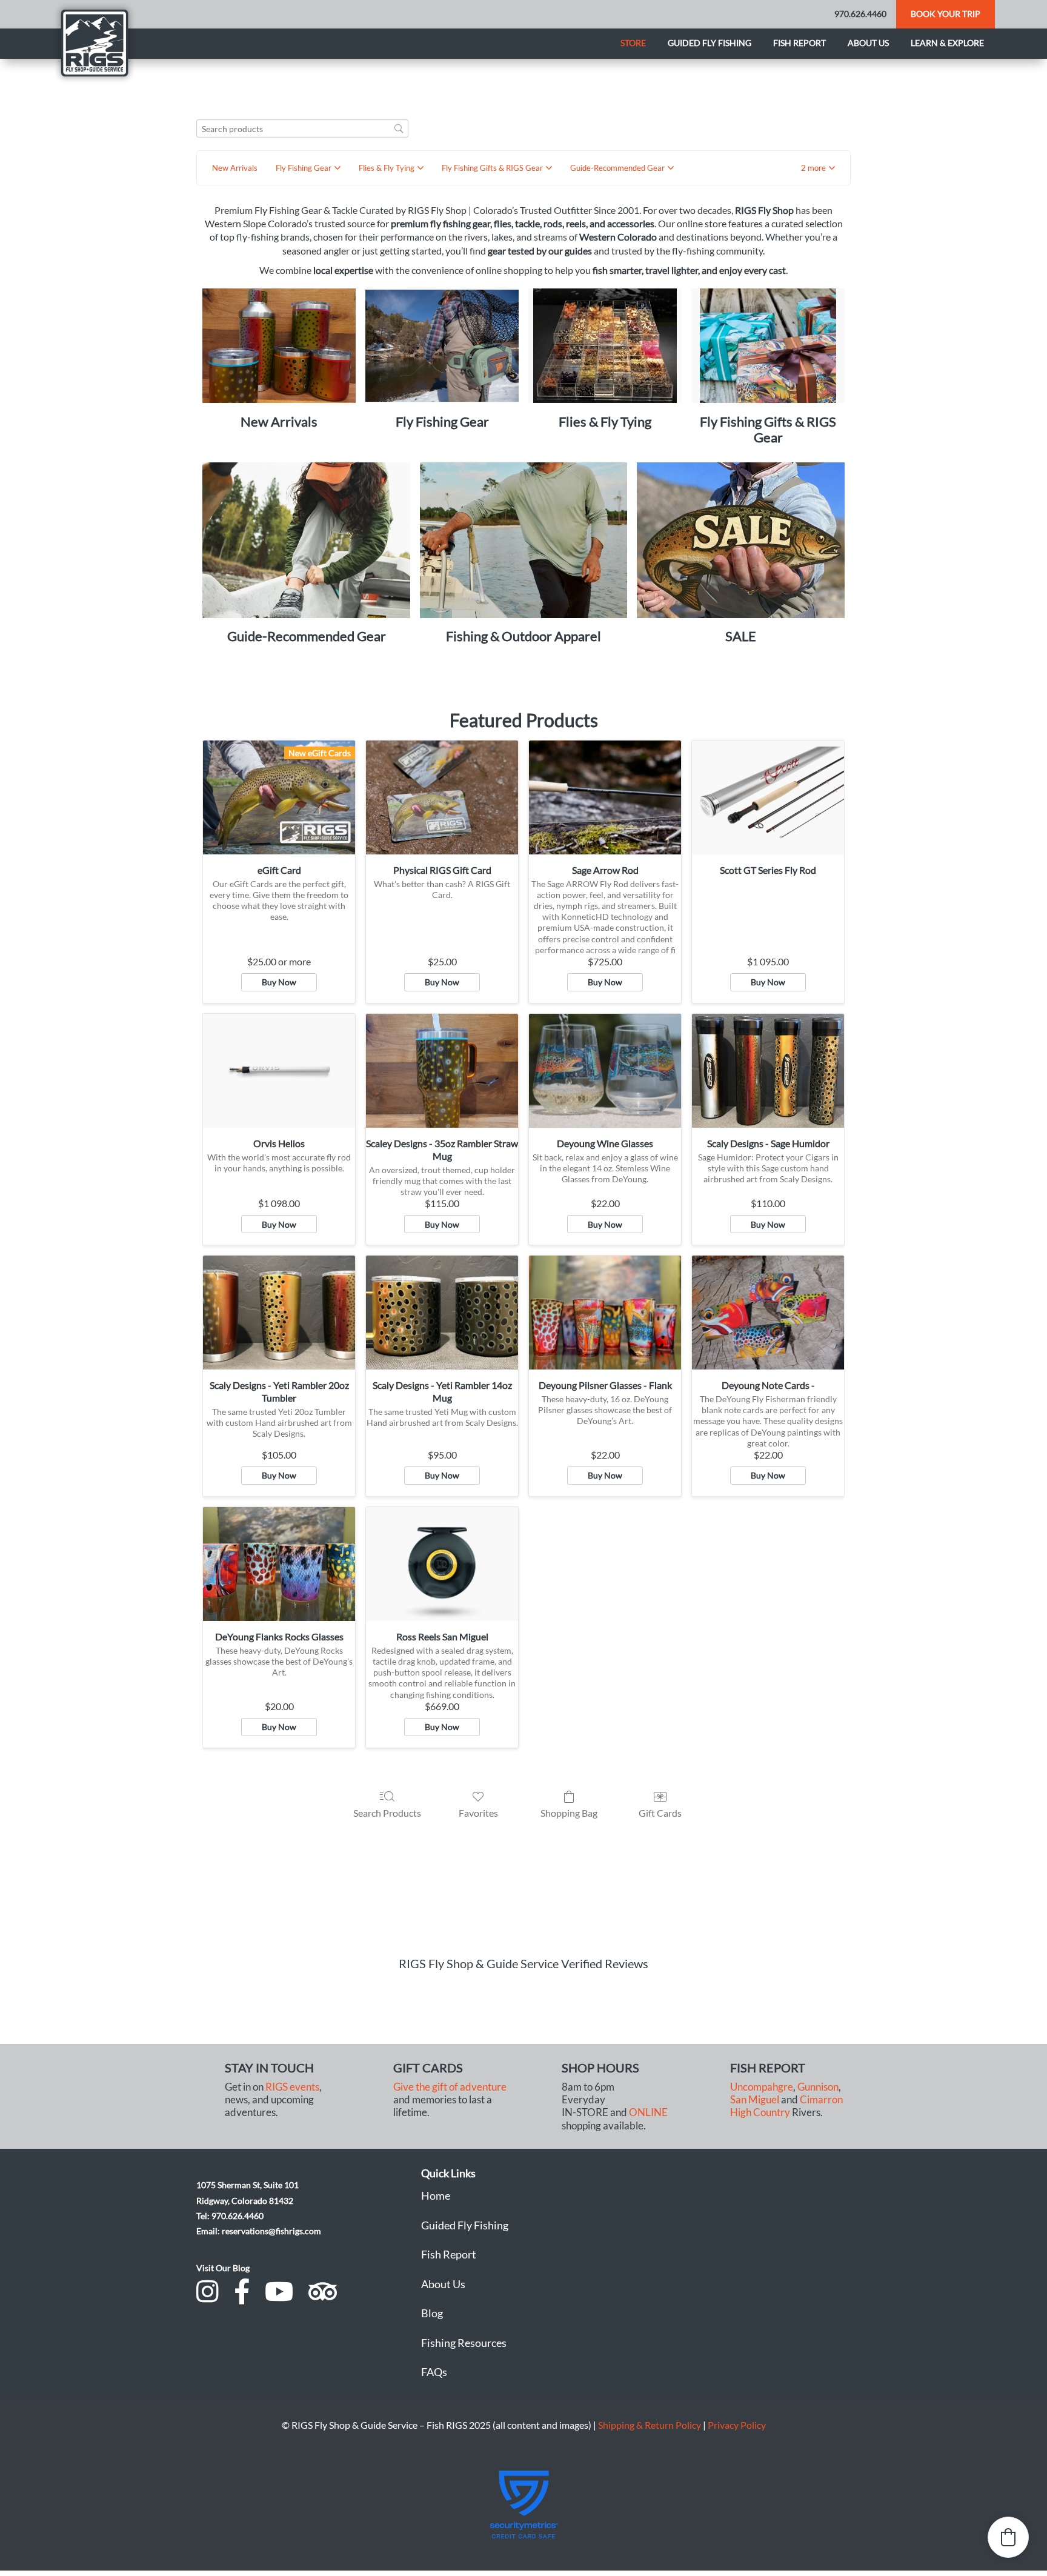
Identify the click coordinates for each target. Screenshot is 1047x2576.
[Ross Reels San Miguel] (442, 1564)
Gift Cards (660, 1813)
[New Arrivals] (279, 346)
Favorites (478, 1813)
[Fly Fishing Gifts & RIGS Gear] (768, 346)
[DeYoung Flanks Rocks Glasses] (279, 1564)
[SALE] (741, 540)
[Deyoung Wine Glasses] (605, 1071)
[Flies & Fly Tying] (605, 346)
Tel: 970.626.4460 (230, 2216)
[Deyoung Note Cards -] (768, 1313)
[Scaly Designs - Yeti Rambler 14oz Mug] (442, 1313)
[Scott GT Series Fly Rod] (768, 797)
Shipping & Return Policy (650, 2425)
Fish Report (799, 43)
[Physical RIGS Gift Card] (442, 797)
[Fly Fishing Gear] (442, 346)
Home (436, 2195)
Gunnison (818, 2087)
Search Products (387, 1813)
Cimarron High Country (786, 2106)
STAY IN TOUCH (269, 2068)
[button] (818, 168)
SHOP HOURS (600, 2068)
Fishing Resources (464, 2343)
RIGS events (292, 2087)
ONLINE (648, 2112)
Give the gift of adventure (450, 2087)
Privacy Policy (737, 2425)
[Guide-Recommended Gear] (306, 540)
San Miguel (755, 2100)
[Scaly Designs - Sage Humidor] (768, 1071)
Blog (432, 2313)
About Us (443, 2284)
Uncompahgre (762, 2087)
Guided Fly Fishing (710, 43)
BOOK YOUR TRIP (946, 14)
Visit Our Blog (223, 2268)
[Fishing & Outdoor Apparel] (524, 540)
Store (633, 43)
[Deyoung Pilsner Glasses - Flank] (605, 1313)
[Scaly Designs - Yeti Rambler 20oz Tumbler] (279, 1313)
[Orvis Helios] (279, 1071)
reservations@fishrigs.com (271, 2231)
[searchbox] (302, 129)
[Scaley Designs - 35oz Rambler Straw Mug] (442, 1071)
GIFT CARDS (428, 2068)
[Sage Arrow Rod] (605, 797)
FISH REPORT (768, 2068)
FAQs (434, 2372)
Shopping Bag (569, 1813)
